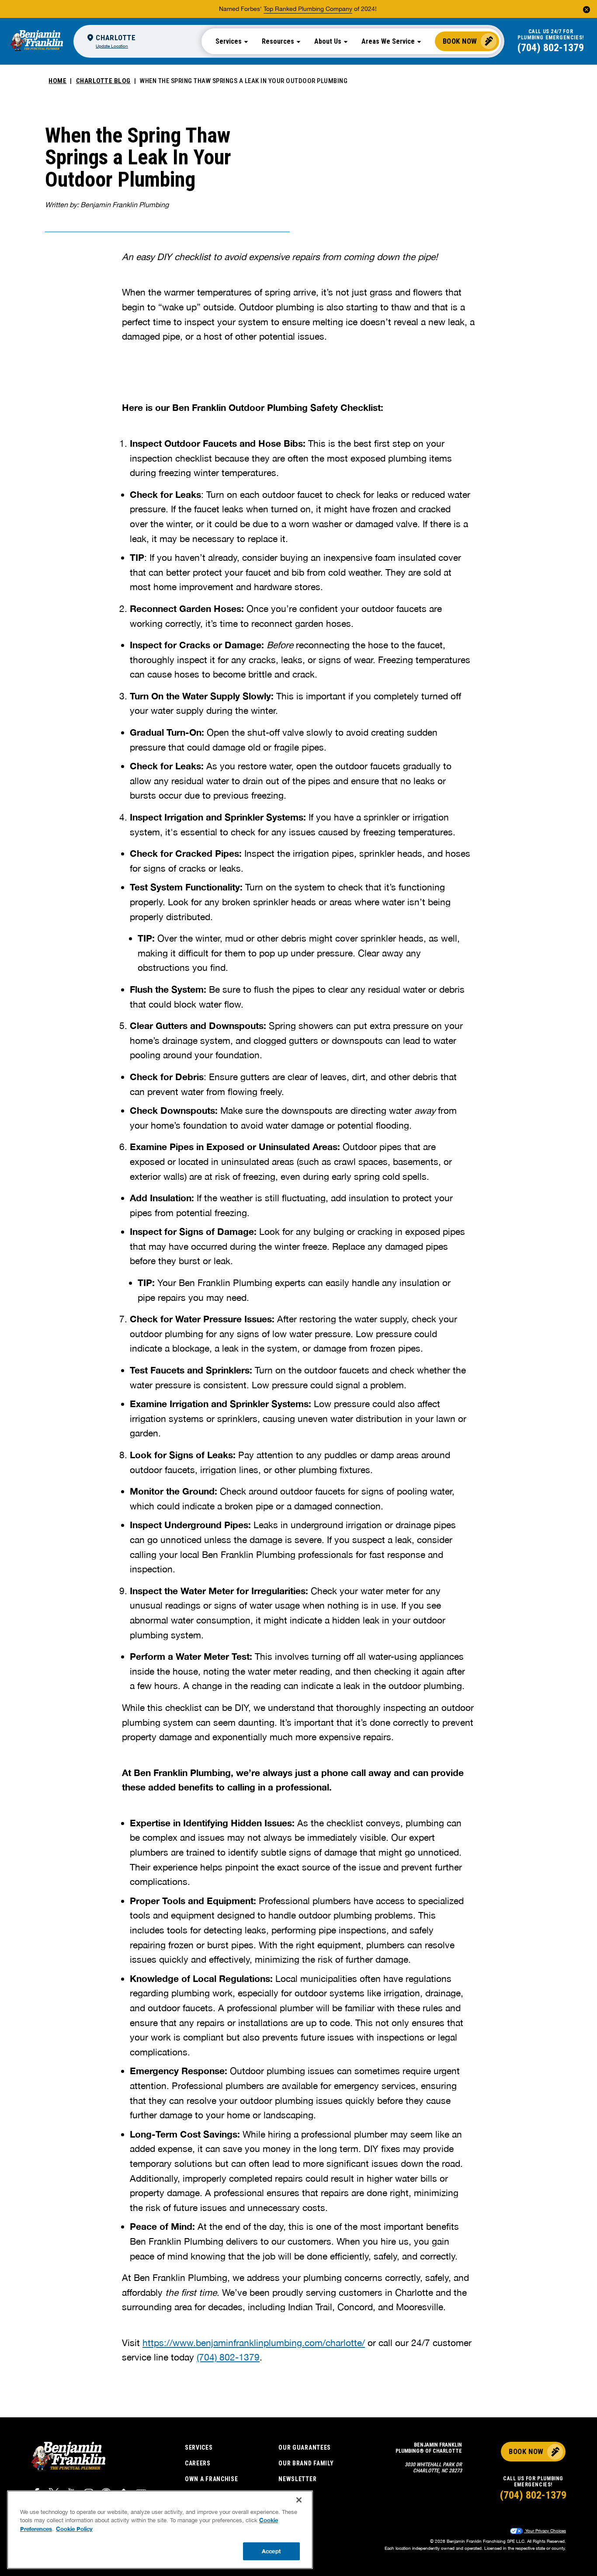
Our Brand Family (306, 2463)
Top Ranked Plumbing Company (308, 9)
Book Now (460, 41)
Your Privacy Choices (545, 2531)
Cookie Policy (74, 2529)
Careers (198, 2463)
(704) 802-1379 (551, 48)
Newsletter (297, 2479)
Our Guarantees (305, 2447)
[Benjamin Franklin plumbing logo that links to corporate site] (37, 41)
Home (57, 81)
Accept (271, 2551)
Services (199, 2447)
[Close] (299, 2500)
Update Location (112, 46)
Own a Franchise (212, 2479)
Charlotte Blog (103, 81)
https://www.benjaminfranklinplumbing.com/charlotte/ (254, 2343)
